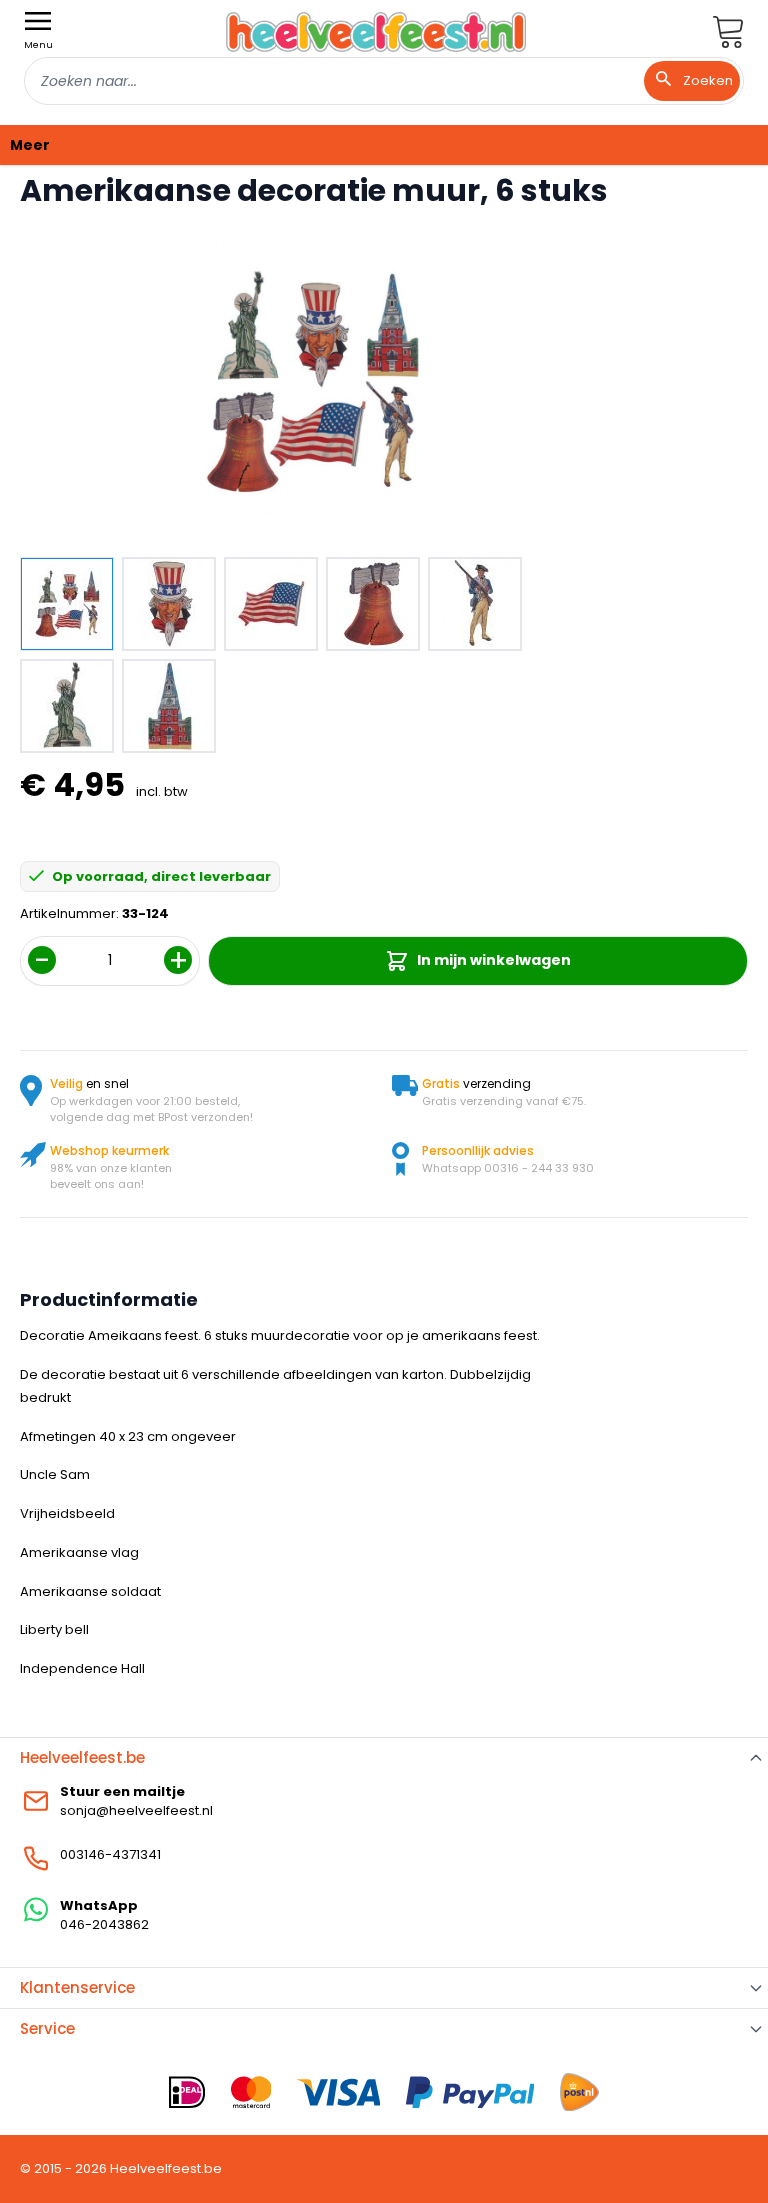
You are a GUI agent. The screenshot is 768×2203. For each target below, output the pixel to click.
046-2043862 (104, 1924)
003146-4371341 (110, 1854)
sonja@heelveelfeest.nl (136, 1810)
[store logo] (376, 31)
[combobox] (384, 81)
